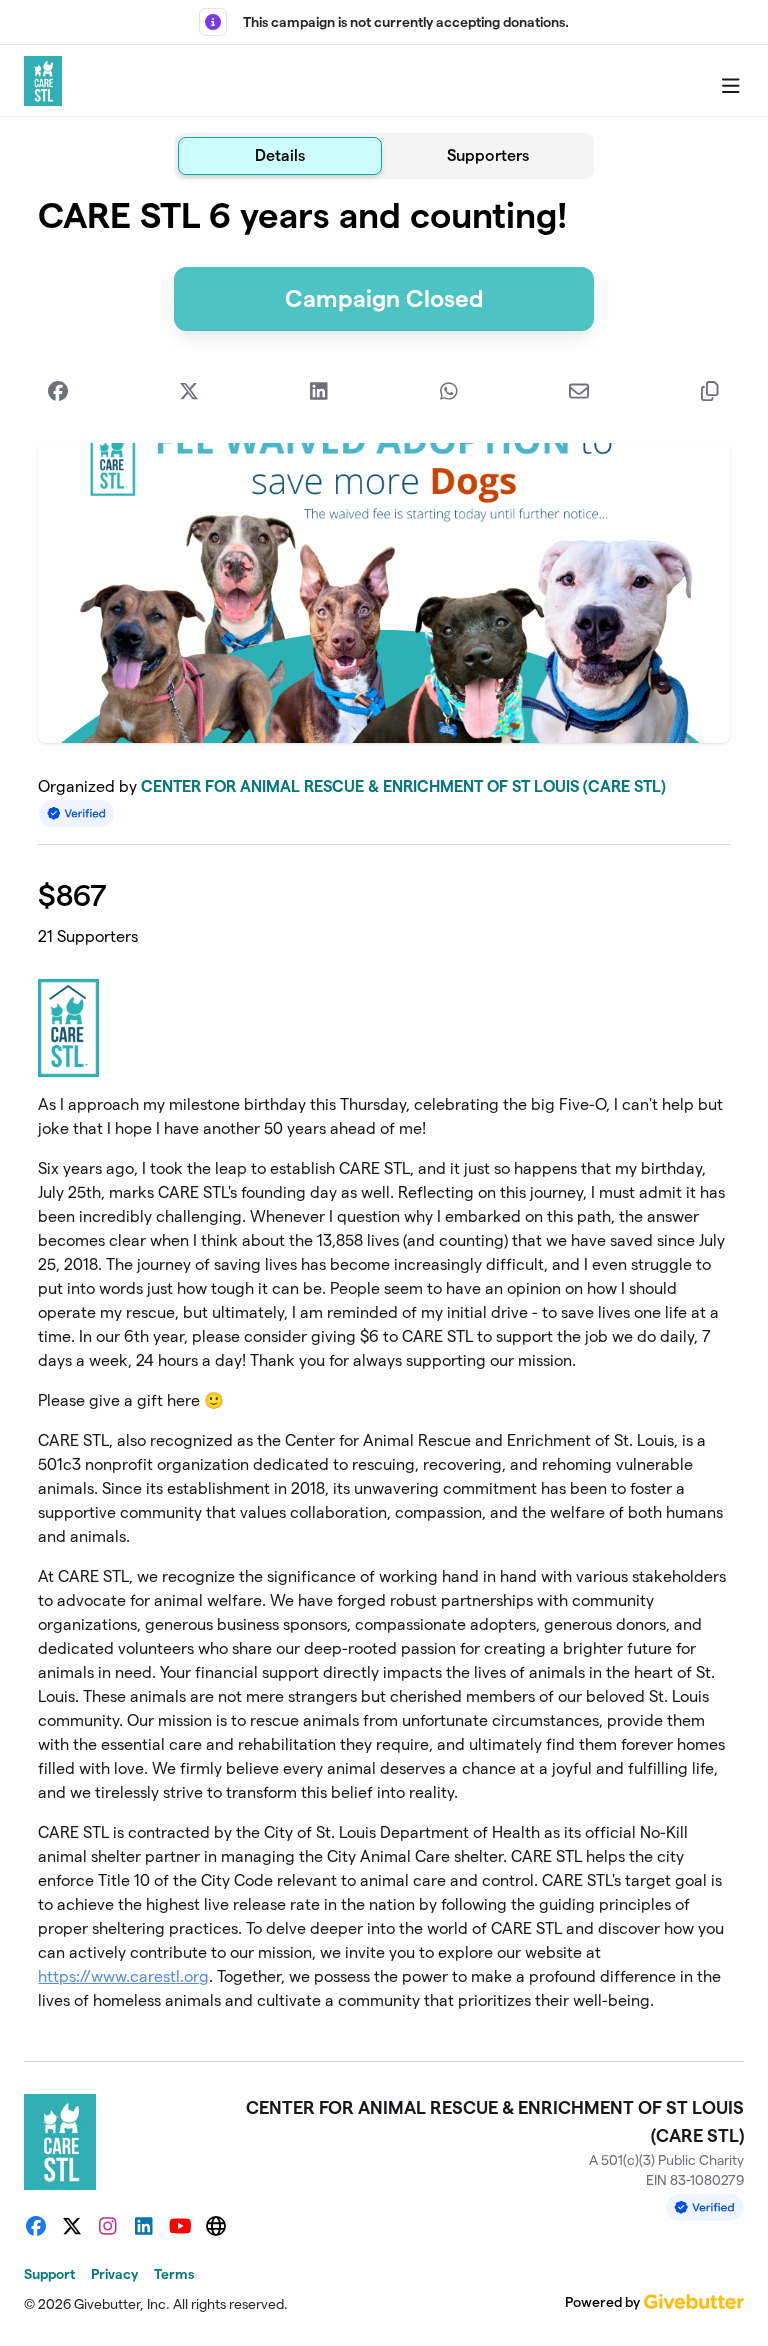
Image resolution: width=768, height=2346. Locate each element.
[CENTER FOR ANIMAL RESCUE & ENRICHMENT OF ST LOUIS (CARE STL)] (43, 81)
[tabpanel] (383, 1112)
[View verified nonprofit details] (77, 813)
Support (49, 2274)
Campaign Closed (384, 298)
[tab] (280, 156)
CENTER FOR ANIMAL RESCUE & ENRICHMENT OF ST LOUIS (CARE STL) (403, 786)
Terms (174, 2274)
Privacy (114, 2274)
